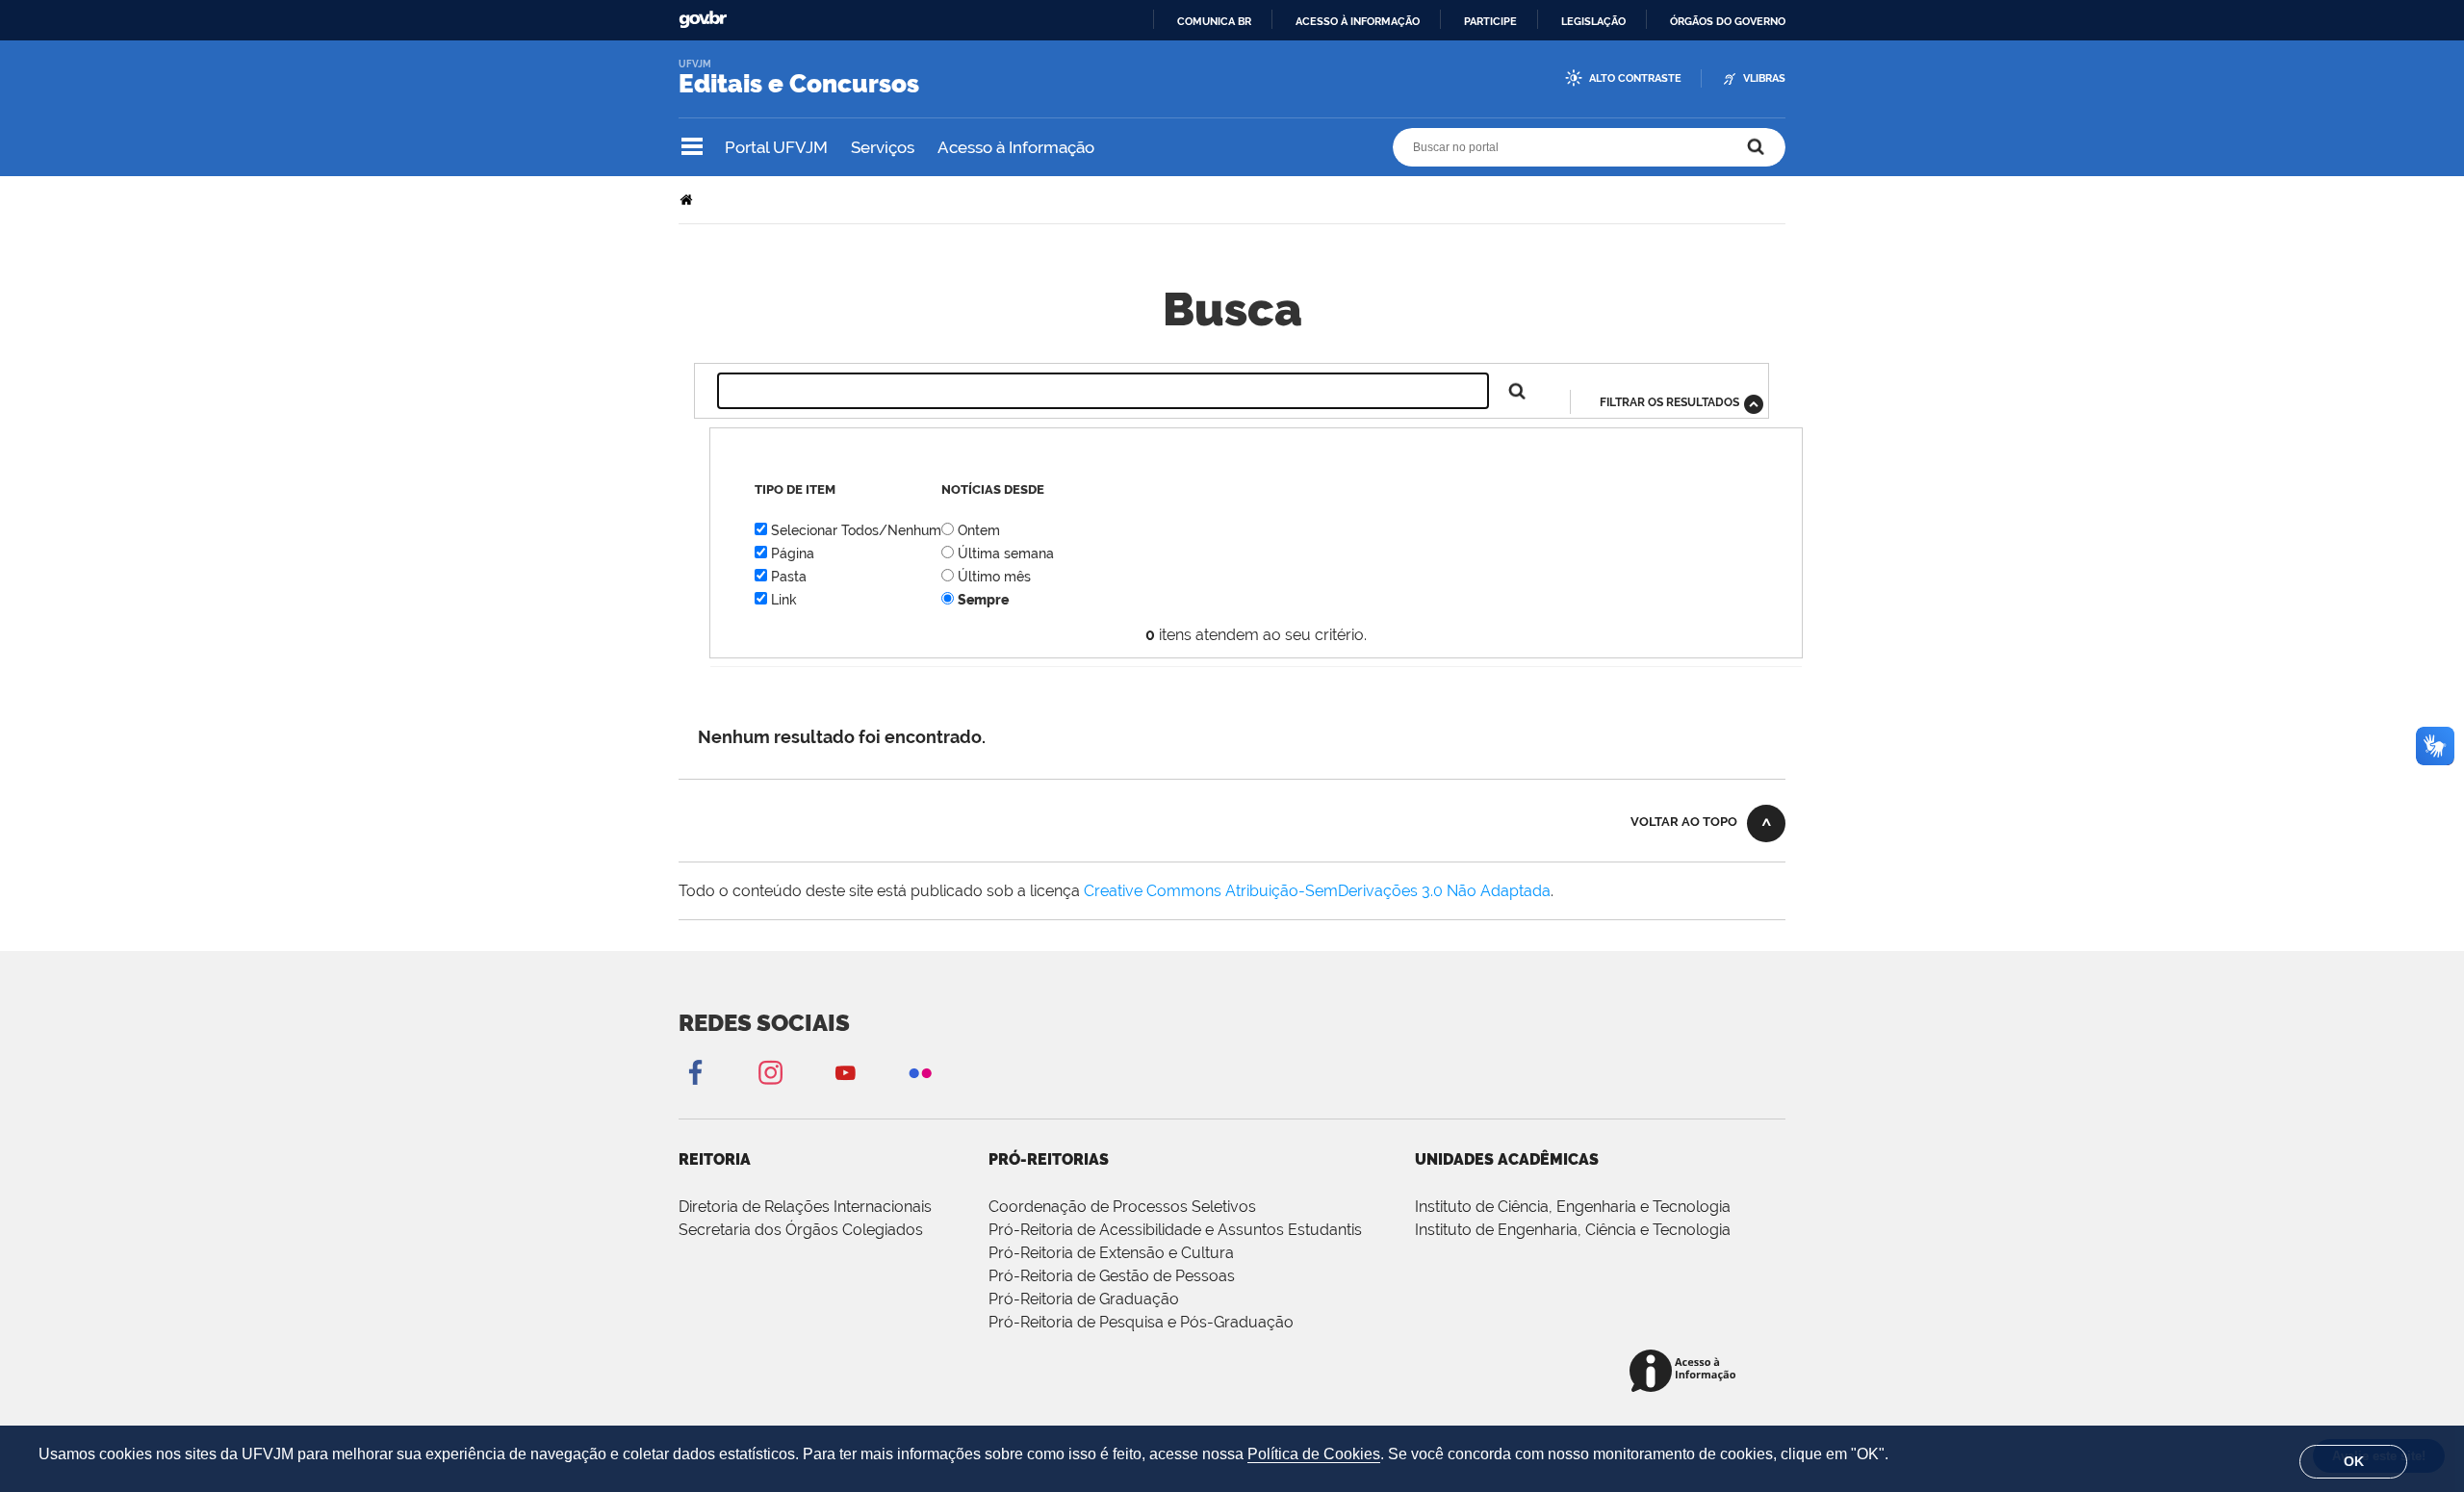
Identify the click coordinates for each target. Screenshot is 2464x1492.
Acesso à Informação (1016, 147)
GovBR (703, 20)
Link (784, 600)
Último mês (994, 577)
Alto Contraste (1635, 78)
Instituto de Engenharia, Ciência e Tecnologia (1573, 1230)
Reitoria (715, 1159)
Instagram (770, 1072)
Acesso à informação (1358, 21)
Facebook (695, 1072)
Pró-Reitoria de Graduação (1084, 1299)
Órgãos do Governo (1728, 21)
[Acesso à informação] (1686, 1372)
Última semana (1006, 553)
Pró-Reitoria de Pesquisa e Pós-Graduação (1141, 1322)
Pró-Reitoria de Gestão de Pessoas (1112, 1276)
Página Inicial (688, 200)
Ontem (979, 530)
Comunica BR (1214, 21)
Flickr (920, 1072)
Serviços (883, 147)
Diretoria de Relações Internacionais (805, 1207)
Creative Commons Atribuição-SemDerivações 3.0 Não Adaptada (1317, 891)
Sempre (983, 600)
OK (2354, 1461)
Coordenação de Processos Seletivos (1122, 1207)
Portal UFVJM (776, 147)
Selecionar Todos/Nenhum (856, 530)
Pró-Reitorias (1049, 1159)
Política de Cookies (1314, 1454)
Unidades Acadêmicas (1507, 1159)
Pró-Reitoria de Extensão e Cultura (1111, 1253)
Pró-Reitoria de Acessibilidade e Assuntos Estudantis (1175, 1230)
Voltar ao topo (1684, 822)
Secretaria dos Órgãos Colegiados (801, 1230)
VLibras (1764, 78)
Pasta (789, 577)
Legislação (1593, 21)
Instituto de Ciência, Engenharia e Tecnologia (1573, 1207)
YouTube (845, 1072)
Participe (1490, 21)
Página (793, 553)
